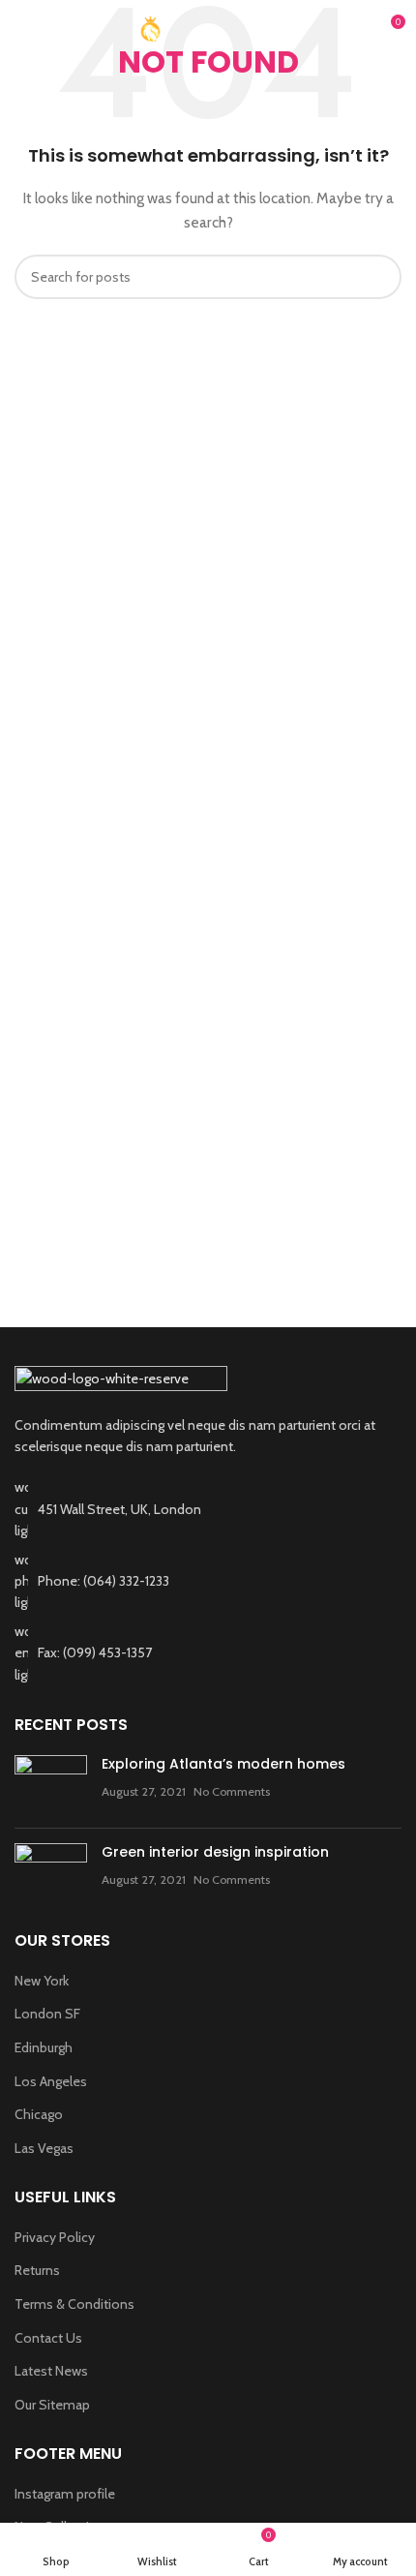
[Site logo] (208, 27)
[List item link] (208, 1581)
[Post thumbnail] (51, 1784)
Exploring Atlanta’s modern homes (223, 1764)
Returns (37, 2270)
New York (42, 1981)
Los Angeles (51, 2081)
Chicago (39, 2114)
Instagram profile (65, 2494)
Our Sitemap (52, 2405)
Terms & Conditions (74, 2304)
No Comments (232, 1791)
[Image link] (121, 1379)
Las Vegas (44, 2148)
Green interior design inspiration (215, 1852)
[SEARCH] (379, 277)
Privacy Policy (55, 2237)
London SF (47, 2014)
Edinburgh (44, 2047)
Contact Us (48, 2338)
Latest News (51, 2371)
